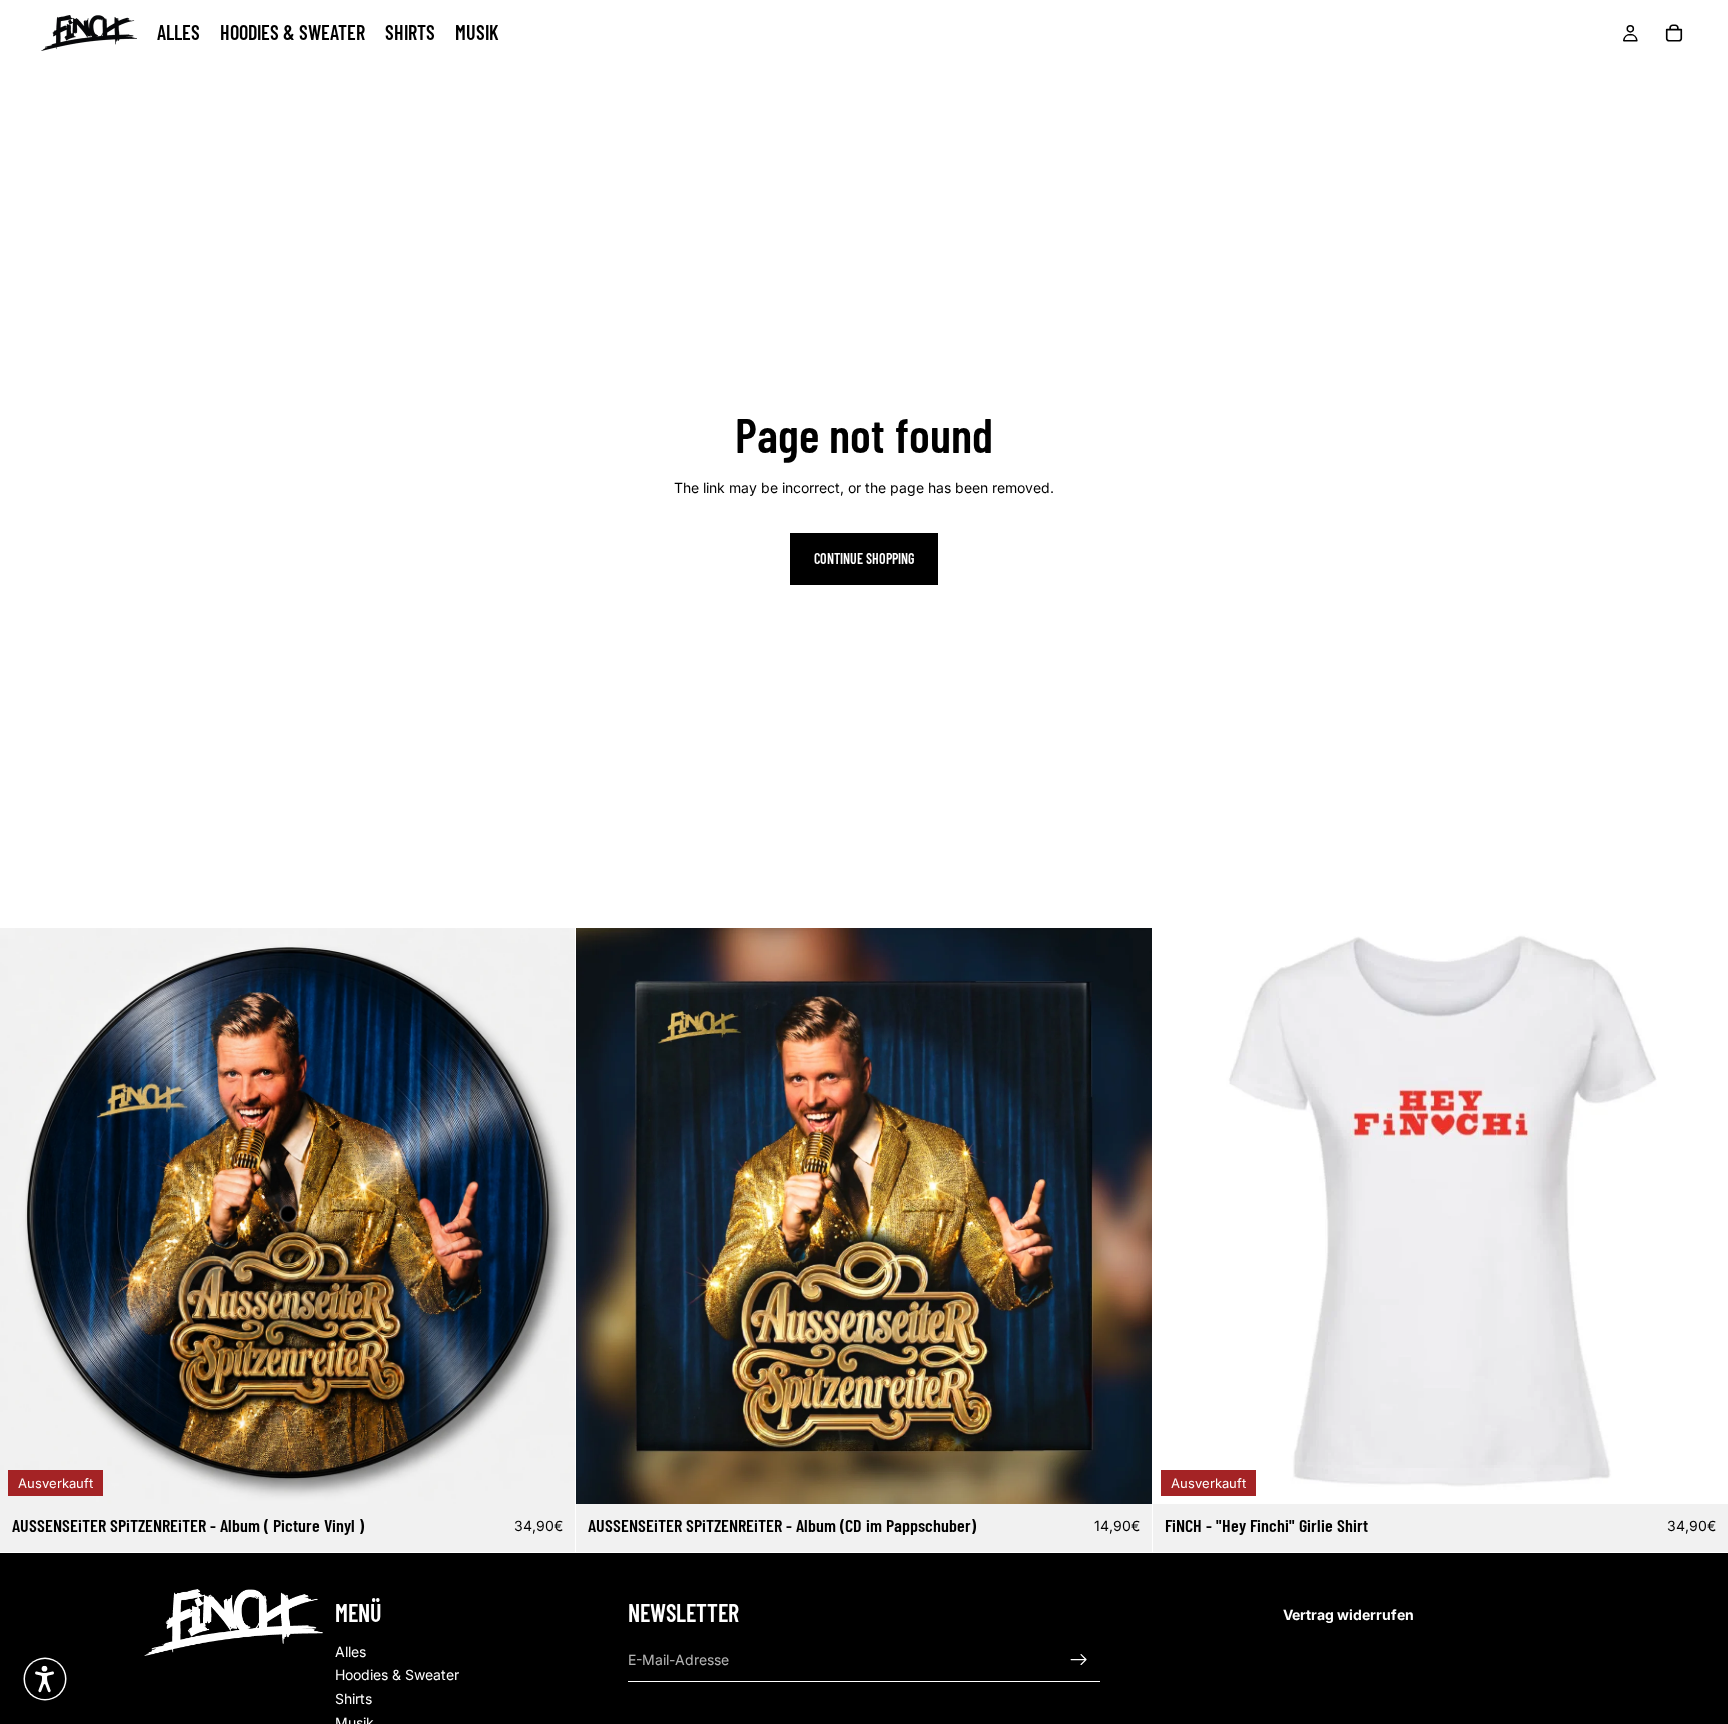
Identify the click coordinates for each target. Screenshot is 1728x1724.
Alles (350, 1651)
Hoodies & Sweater (397, 1675)
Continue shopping (864, 558)
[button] (45, 1679)
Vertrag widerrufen (1348, 1614)
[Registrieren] (1079, 1660)
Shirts (353, 1698)
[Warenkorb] (1674, 33)
